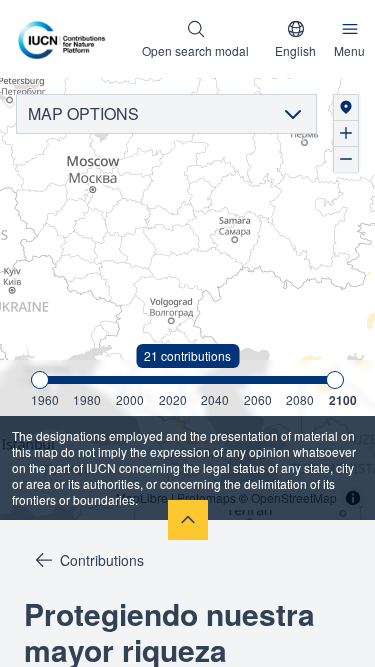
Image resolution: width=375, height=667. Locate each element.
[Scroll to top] (188, 520)
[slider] (40, 380)
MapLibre (142, 497)
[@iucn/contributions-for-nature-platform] (66, 39)
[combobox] (295, 39)
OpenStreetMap (294, 497)
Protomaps (206, 497)
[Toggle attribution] (353, 498)
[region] (187, 299)
